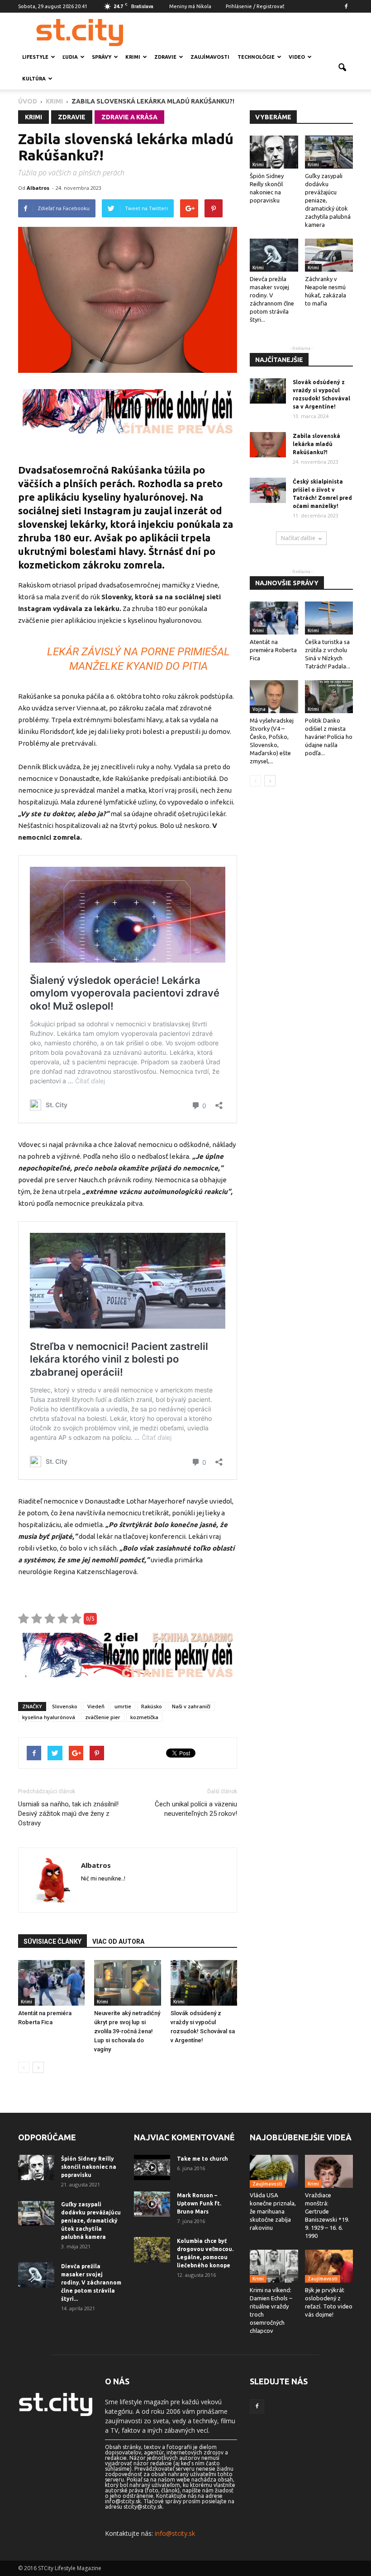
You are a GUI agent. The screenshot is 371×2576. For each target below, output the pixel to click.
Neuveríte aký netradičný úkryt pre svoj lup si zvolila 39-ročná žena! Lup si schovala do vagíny (127, 2031)
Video (297, 57)
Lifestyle (35, 57)
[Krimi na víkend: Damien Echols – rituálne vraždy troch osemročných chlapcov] (274, 2266)
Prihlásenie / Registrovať (255, 6)
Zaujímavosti (210, 57)
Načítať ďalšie (298, 538)
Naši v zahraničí (191, 1706)
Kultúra (34, 79)
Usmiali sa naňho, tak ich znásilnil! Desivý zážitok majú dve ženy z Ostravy (68, 1814)
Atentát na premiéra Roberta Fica (273, 650)
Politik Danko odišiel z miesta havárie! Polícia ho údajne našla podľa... (329, 737)
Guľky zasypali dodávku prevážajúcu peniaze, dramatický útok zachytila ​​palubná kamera (91, 2221)
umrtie (123, 1706)
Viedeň (96, 1706)
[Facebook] (346, 6)
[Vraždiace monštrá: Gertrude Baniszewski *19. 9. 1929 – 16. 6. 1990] (329, 2171)
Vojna (259, 709)
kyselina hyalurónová (49, 1717)
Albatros (38, 188)
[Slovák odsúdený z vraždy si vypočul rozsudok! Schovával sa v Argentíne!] (204, 1983)
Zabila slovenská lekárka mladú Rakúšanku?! (316, 444)
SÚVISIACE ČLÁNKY (52, 1941)
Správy (102, 57)
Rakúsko (152, 1706)
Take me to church (202, 2159)
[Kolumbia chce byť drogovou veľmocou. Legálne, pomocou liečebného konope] (152, 2250)
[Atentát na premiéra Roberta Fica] (51, 1983)
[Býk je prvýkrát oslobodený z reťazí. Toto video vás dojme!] (329, 2266)
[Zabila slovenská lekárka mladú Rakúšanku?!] (268, 445)
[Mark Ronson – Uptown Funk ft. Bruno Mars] (152, 2204)
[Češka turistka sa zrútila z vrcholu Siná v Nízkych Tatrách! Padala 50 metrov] (329, 618)
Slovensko (65, 1706)
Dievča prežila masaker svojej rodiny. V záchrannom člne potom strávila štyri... (91, 2282)
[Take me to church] (152, 2167)
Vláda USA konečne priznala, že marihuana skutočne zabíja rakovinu (273, 2211)
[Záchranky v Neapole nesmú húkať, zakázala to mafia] (329, 255)
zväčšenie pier (103, 1717)
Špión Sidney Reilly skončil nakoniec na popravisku (89, 2167)
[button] (342, 68)
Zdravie (165, 57)
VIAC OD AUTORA (118, 1941)
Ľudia (70, 57)
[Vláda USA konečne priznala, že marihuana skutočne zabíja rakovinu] (274, 2171)
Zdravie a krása (129, 117)
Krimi (133, 57)
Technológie (256, 57)
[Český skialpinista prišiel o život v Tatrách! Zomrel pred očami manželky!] (268, 490)
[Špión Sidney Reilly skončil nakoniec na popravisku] (274, 152)
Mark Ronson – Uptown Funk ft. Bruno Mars (199, 2203)
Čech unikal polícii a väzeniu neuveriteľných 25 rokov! (196, 1809)
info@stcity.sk (175, 2533)
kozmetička (144, 1717)
